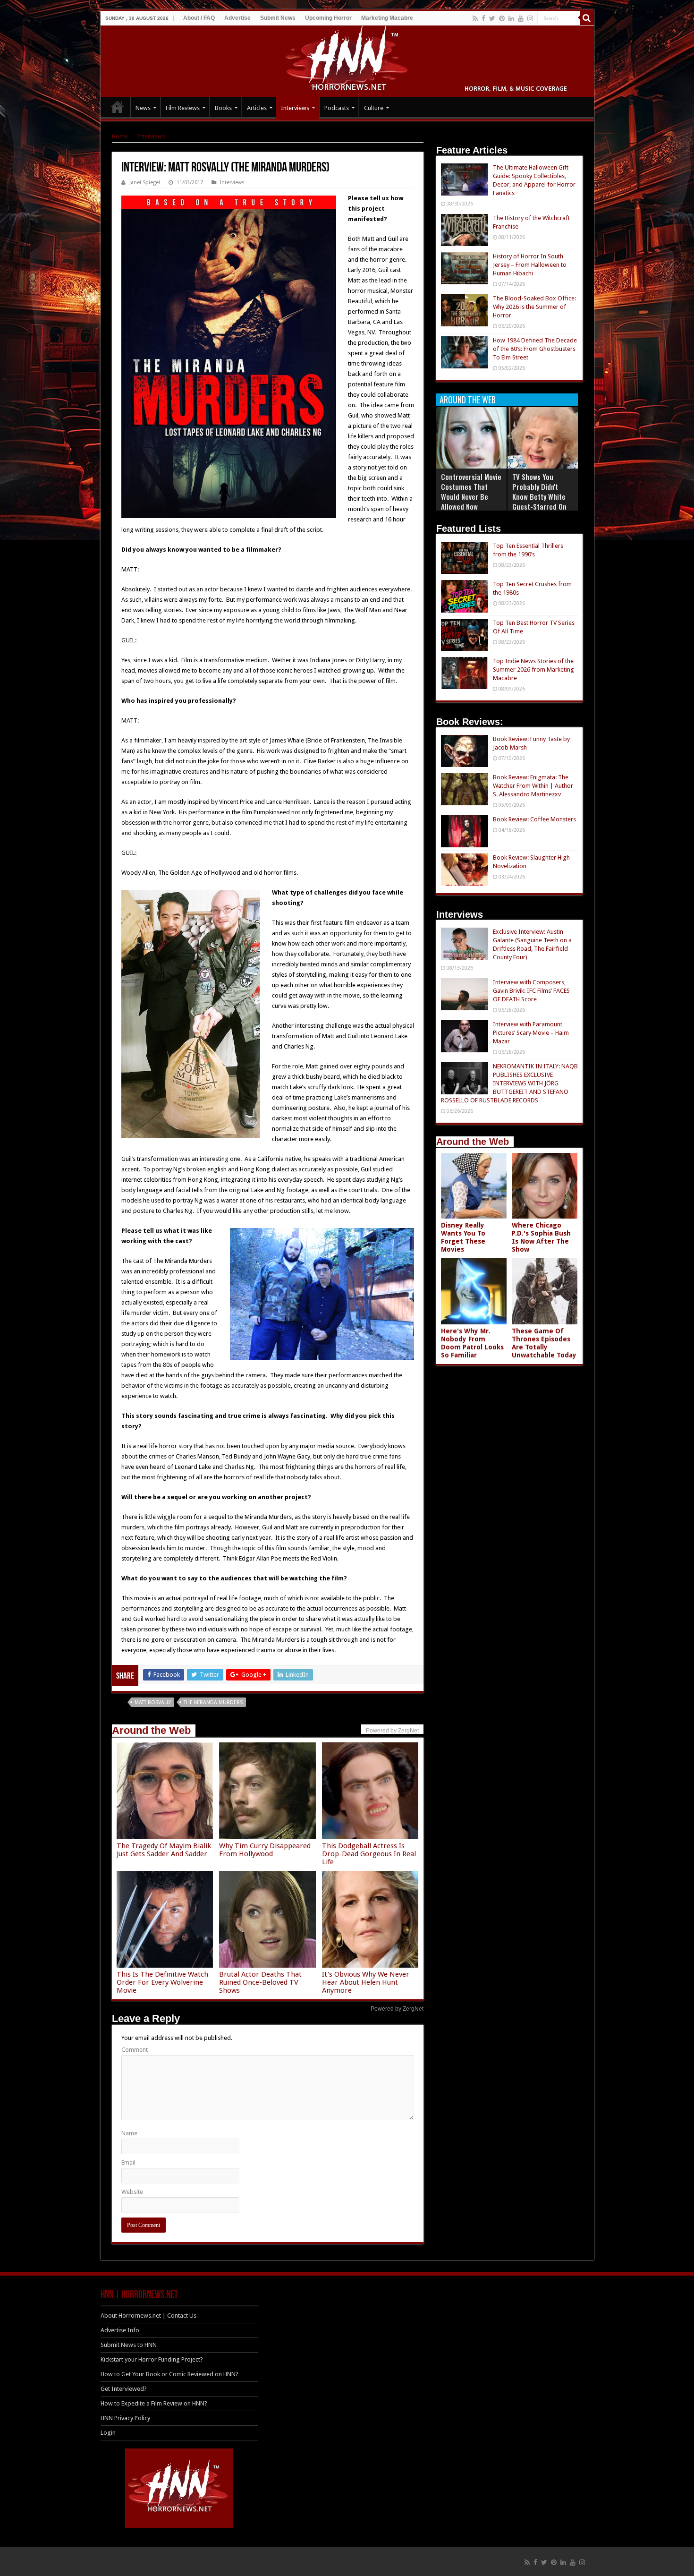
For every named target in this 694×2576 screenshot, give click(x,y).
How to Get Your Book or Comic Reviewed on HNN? (169, 2374)
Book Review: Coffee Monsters (534, 819)
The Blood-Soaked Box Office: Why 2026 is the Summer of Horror (534, 307)
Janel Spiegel (145, 183)
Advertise (237, 18)
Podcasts (337, 108)
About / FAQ (199, 18)
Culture (374, 108)
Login (108, 2433)
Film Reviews (183, 108)
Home (120, 136)
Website (132, 2192)
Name (129, 2133)
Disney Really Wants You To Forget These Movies (463, 1237)
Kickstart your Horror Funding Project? (152, 2359)
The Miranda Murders (213, 1702)
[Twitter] (492, 18)
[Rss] (475, 18)
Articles (257, 108)
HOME (118, 107)
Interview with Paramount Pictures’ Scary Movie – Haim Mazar (531, 1033)
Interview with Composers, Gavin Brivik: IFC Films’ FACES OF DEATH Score (531, 991)
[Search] (587, 18)
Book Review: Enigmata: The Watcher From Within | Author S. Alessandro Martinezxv (533, 786)
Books (223, 108)
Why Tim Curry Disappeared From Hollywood (265, 1850)
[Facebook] (483, 18)
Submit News (278, 18)
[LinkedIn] (511, 18)
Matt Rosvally (153, 1702)
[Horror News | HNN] (347, 60)
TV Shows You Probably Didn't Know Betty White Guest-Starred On (539, 491)
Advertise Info (120, 2330)
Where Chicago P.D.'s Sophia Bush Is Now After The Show (541, 1237)
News (143, 108)
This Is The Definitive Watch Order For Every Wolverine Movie (162, 1982)
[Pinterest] (502, 18)
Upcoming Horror (328, 18)
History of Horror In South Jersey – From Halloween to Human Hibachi (530, 265)
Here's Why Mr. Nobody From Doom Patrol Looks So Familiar (472, 1343)
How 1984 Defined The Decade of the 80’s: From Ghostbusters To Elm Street (535, 349)
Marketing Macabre (387, 18)
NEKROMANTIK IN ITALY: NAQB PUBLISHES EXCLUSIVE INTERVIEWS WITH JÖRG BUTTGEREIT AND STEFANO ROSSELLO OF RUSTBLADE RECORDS (509, 1083)
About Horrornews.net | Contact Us (148, 2316)
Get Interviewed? (124, 2389)
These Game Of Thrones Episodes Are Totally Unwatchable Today (544, 1343)
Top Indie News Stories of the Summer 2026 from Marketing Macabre (533, 670)
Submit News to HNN (129, 2345)
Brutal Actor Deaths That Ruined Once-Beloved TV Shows (260, 1982)
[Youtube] (521, 18)
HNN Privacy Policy (125, 2418)
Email (128, 2162)
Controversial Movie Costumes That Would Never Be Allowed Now (471, 491)
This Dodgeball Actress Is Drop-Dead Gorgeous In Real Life (369, 1854)
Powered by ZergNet (397, 2009)
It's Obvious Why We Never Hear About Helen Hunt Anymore (366, 1982)
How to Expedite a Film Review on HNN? (154, 2403)
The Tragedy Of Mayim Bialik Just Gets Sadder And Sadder (164, 1850)
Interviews (295, 108)
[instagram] (530, 18)
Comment (135, 2050)
